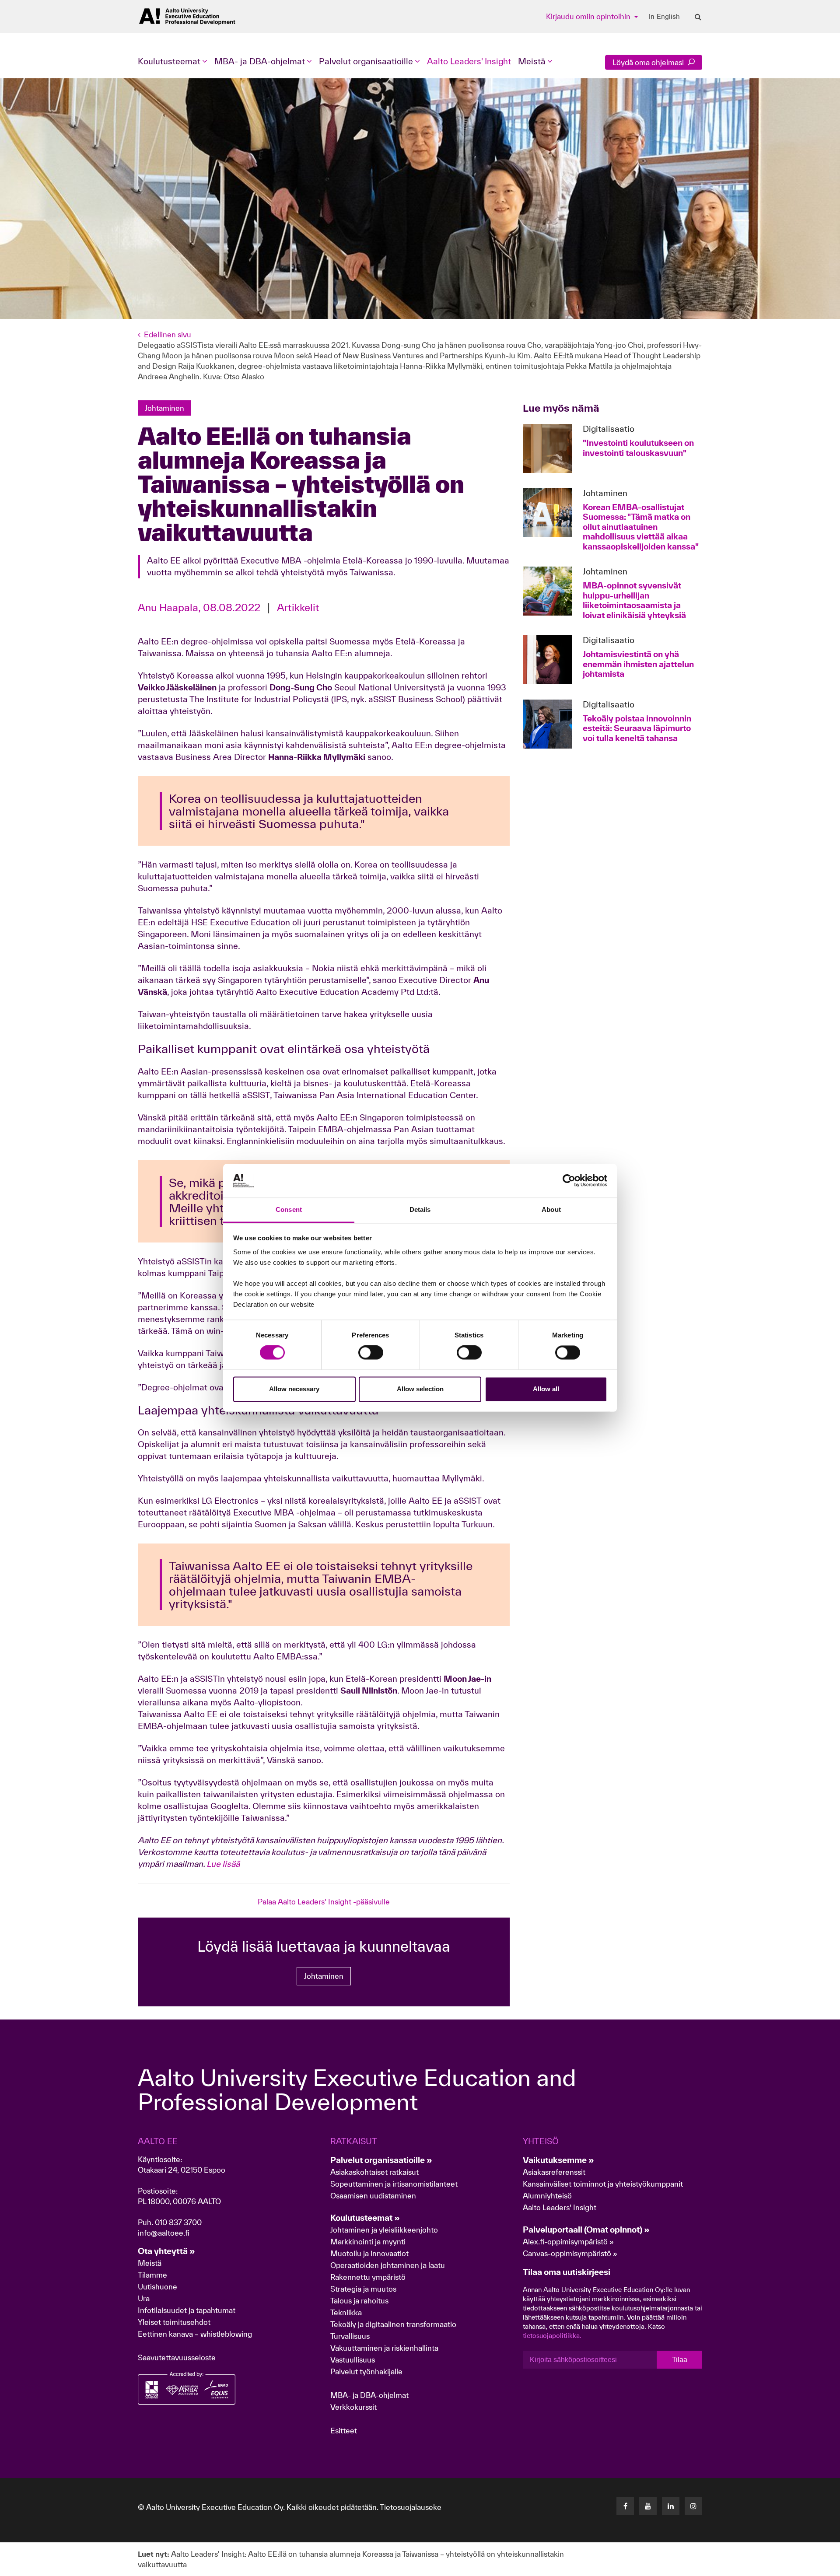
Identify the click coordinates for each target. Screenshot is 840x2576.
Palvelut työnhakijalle (366, 2371)
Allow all (546, 1389)
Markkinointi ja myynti (368, 2242)
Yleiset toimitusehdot (174, 2322)
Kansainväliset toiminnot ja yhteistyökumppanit (603, 2184)
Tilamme (152, 2275)
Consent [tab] (289, 1209)
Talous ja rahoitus (359, 2301)
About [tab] (551, 1209)
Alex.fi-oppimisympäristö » (568, 2242)
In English (664, 17)
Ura (144, 2298)
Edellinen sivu (168, 334)
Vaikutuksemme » (558, 2160)
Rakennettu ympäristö (368, 2277)
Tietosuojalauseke (411, 2507)
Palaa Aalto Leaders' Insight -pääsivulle (324, 1902)
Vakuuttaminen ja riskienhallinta (384, 2348)
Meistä (150, 2263)
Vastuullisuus (353, 2360)
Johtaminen (324, 1976)
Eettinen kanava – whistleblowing (196, 2334)
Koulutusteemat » (365, 2218)
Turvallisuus (350, 2336)
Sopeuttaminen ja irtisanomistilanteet (394, 2184)
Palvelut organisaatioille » (381, 2160)
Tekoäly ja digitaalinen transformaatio (393, 2324)
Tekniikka (346, 2312)
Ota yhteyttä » (166, 2251)
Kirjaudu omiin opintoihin (589, 16)
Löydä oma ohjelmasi (649, 62)
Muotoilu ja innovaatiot (369, 2253)
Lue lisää (223, 1864)
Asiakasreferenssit (554, 2172)
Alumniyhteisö (547, 2196)
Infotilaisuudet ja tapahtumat (187, 2310)
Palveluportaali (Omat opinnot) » (586, 2229)
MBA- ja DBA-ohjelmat (369, 2395)
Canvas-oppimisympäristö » (570, 2253)
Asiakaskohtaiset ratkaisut (374, 2172)
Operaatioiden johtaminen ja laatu (388, 2265)
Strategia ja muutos (363, 2289)
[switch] (371, 1353)
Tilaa (680, 2360)
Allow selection (420, 1389)
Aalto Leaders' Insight (469, 61)
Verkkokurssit (353, 2407)
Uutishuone (157, 2287)
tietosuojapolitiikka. (552, 2336)
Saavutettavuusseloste (177, 2357)
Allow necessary (294, 1389)
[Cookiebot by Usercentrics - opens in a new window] (569, 1181)
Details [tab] (420, 1209)
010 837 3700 (178, 2222)
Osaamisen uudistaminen (373, 2196)
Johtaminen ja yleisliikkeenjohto (385, 2230)
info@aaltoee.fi (164, 2233)
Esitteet (344, 2431)
